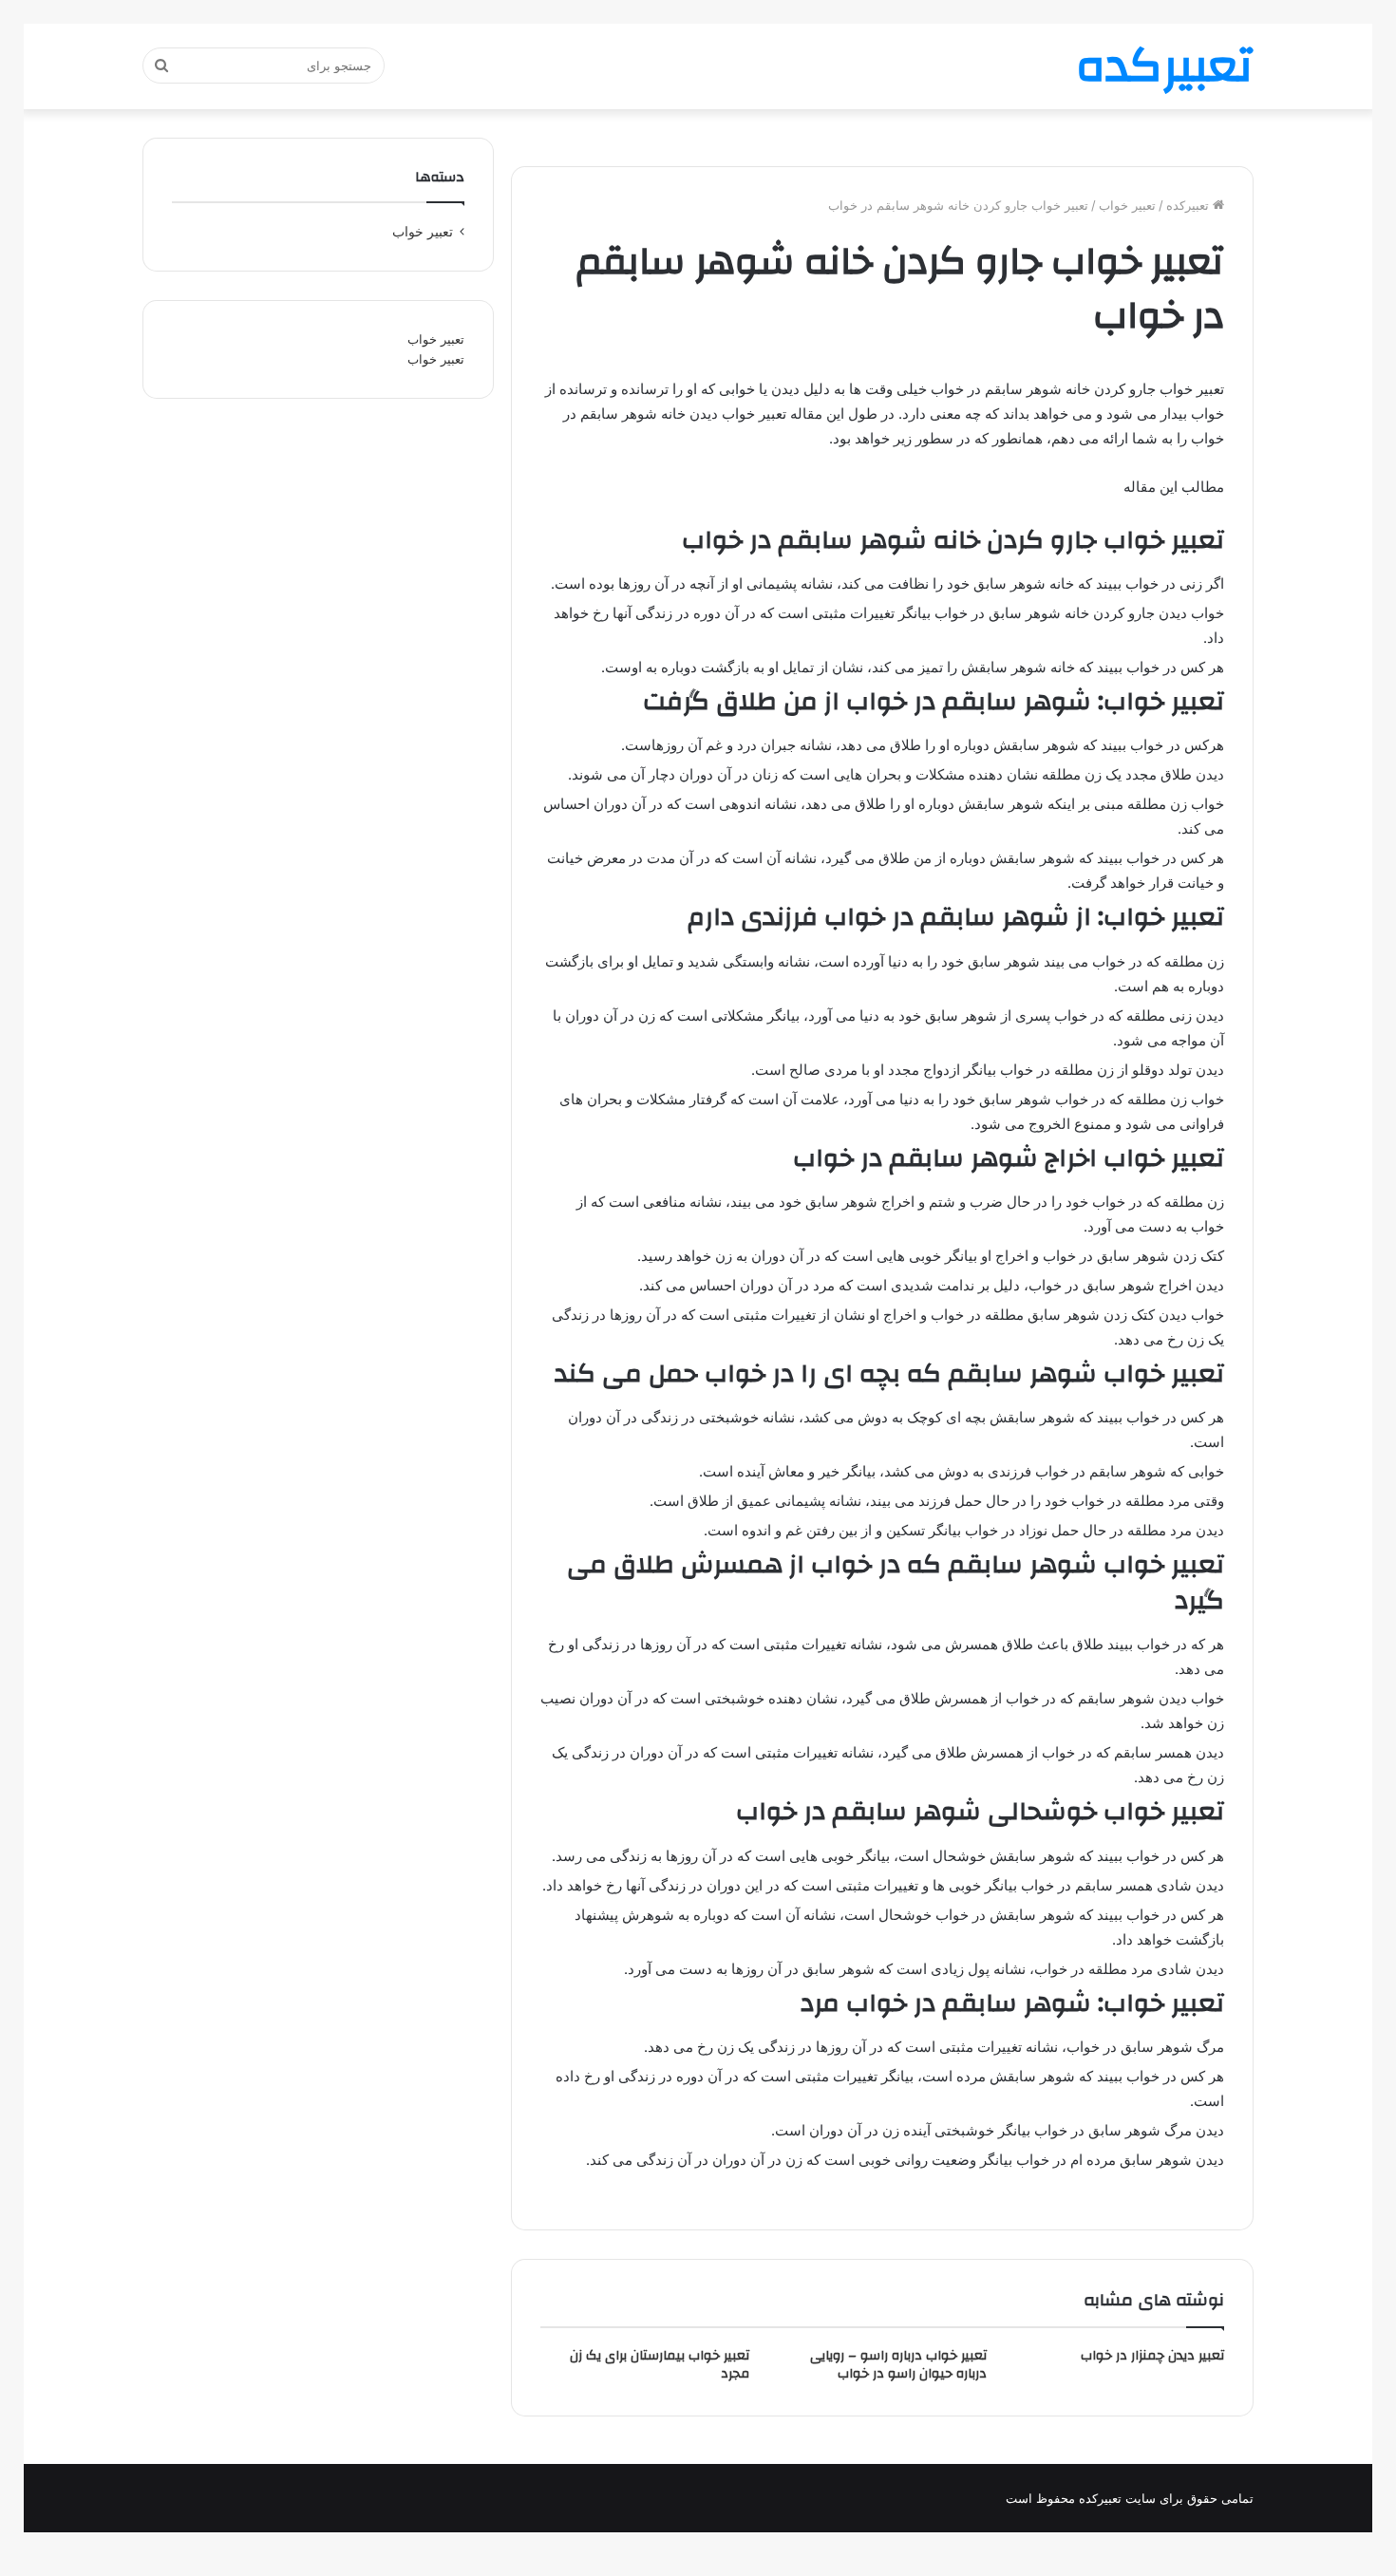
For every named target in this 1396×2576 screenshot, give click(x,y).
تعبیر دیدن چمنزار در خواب (1152, 2356)
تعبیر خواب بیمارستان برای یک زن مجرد (660, 2365)
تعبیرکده (1189, 205)
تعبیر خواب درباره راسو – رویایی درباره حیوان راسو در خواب (898, 2365)
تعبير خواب (1127, 205)
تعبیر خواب (436, 339)
